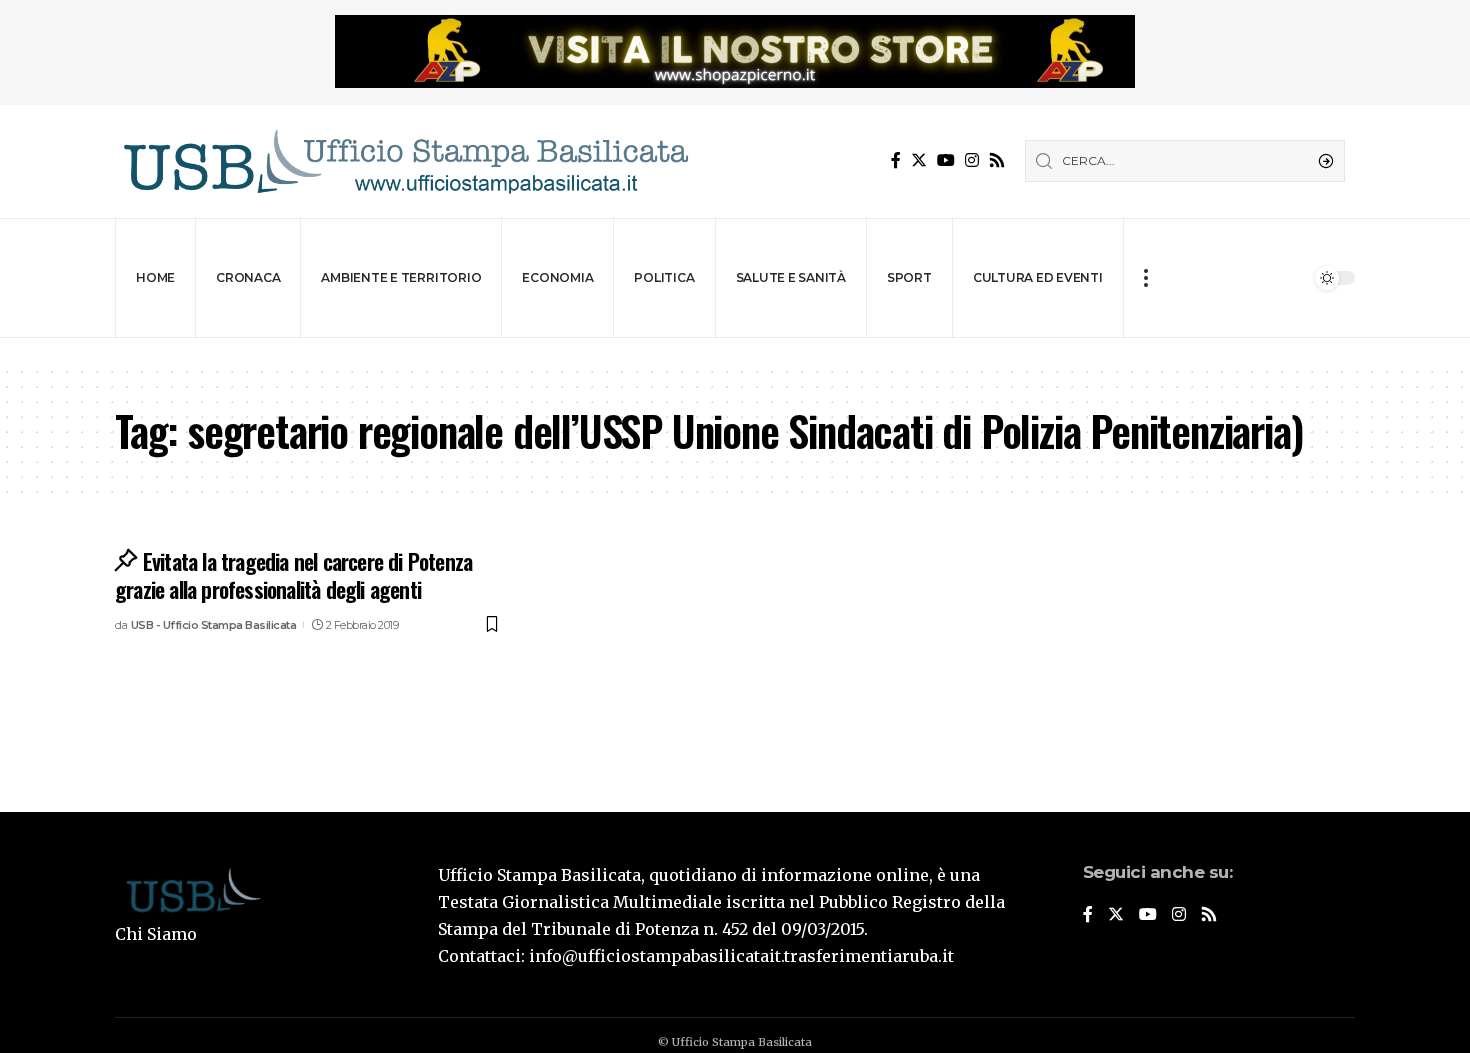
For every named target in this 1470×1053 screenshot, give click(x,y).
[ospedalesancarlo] (735, 351)
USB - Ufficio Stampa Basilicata (214, 625)
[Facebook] (896, 160)
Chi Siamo (156, 934)
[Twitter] (919, 160)
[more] (1145, 278)
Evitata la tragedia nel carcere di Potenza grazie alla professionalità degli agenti (293, 575)
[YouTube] (946, 160)
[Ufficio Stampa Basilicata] (405, 161)
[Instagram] (972, 160)
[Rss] (997, 160)
